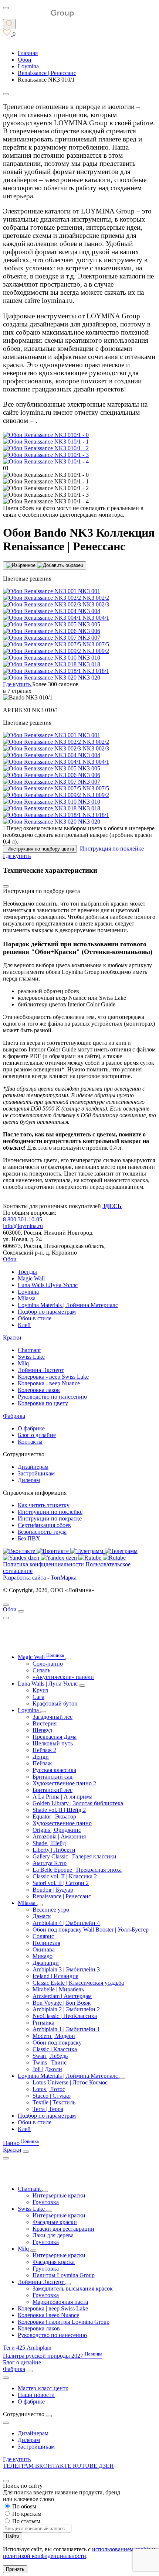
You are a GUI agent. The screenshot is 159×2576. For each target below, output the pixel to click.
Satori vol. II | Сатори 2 (61, 1883)
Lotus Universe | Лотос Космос (70, 2082)
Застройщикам (36, 1473)
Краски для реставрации (63, 2229)
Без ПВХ (29, 1538)
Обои (10, 1259)
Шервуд (42, 1730)
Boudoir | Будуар (53, 1890)
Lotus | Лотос (49, 2089)
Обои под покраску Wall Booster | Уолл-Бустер (91, 1930)
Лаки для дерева (53, 2235)
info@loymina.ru (23, 1226)
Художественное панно (62, 1823)
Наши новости (36, 2395)
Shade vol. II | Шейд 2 (59, 1810)
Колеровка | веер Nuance (48, 2315)
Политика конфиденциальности (43, 1564)
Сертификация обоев (44, 1525)
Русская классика (54, 1770)
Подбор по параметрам (47, 1312)
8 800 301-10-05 (23, 1219)
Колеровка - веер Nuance (49, 1383)
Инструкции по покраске (50, 1518)
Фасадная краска (54, 2262)
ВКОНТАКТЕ (54, 2466)
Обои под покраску (57, 2043)
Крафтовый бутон (55, 1703)
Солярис (43, 1936)
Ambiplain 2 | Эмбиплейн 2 (66, 2009)
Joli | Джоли (47, 2069)
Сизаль (41, 1670)
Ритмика (43, 2023)
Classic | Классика (55, 2049)
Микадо (43, 1956)
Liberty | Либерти (54, 1850)
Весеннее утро (51, 1910)
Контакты (30, 1442)
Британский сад (53, 1777)
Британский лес (53, 1790)
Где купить (17, 2459)
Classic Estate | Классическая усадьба (78, 1983)
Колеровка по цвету (43, 1403)
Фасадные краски (55, 2222)
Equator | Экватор (54, 1816)
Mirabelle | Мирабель (58, 1989)
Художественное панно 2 (64, 1783)
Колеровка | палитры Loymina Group (64, 2322)
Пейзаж (42, 1763)
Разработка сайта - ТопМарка (40, 1578)
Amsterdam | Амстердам (62, 1996)
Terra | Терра (48, 2109)
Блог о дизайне (37, 1435)
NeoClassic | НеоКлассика (65, 2016)
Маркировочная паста (60, 2302)
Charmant (29, 1350)
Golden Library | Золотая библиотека (78, 1803)
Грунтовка (46, 2202)
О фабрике (31, 1428)
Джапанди (46, 1963)
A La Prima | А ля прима (62, 1797)
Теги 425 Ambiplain (27, 2348)
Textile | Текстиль (54, 2102)
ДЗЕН (106, 2466)
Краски (12, 1337)
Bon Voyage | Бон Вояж (62, 2003)
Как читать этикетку (44, 1505)
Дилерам (29, 1480)
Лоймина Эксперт (41, 1370)
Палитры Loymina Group (64, 2275)
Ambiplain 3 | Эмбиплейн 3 (66, 1969)
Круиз (40, 1690)
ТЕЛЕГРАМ (19, 2466)
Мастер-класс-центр (43, 2388)
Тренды (27, 1272)
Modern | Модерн (54, 2036)
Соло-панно (48, 1664)
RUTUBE (86, 2466)
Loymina (28, 1292)
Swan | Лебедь (50, 2056)
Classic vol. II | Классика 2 (65, 1876)
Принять (15, 2569)
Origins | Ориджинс (57, 1830)
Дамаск (42, 1916)
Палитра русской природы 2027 (53, 2356)
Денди (41, 1757)
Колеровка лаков (39, 1390)
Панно (21, 2143)
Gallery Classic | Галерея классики (75, 1856)
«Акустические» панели (63, 1677)
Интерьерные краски (59, 2195)
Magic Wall (31, 1278)
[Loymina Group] (38, 15)
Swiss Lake (31, 1357)
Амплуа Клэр (50, 1863)
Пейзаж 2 (44, 1750)
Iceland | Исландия (55, 1976)
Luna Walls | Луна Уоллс (48, 1285)
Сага (38, 1697)
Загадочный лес (53, 1717)
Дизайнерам (33, 1467)
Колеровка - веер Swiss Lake (53, 1377)
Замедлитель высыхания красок (73, 2288)
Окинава (44, 1949)
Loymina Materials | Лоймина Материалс (68, 1305)
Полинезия (46, 1943)
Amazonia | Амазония (59, 1836)
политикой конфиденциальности (45, 2556)
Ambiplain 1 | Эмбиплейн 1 (66, 2029)
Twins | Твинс (50, 2062)
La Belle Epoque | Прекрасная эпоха (77, 1870)
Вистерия (45, 1723)
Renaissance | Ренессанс (62, 1896)
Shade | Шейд (49, 1843)
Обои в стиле (35, 1318)
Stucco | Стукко (52, 2096)
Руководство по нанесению (52, 1397)
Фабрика (14, 1416)
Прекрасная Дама (55, 1737)
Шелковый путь (53, 1743)
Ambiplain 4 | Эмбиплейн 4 (66, 1923)
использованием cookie (121, 2549)
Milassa (27, 1298)
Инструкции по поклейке (50, 1512)
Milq (23, 1363)
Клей (24, 1325)
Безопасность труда (42, 1532)
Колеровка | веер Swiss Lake (53, 2308)
